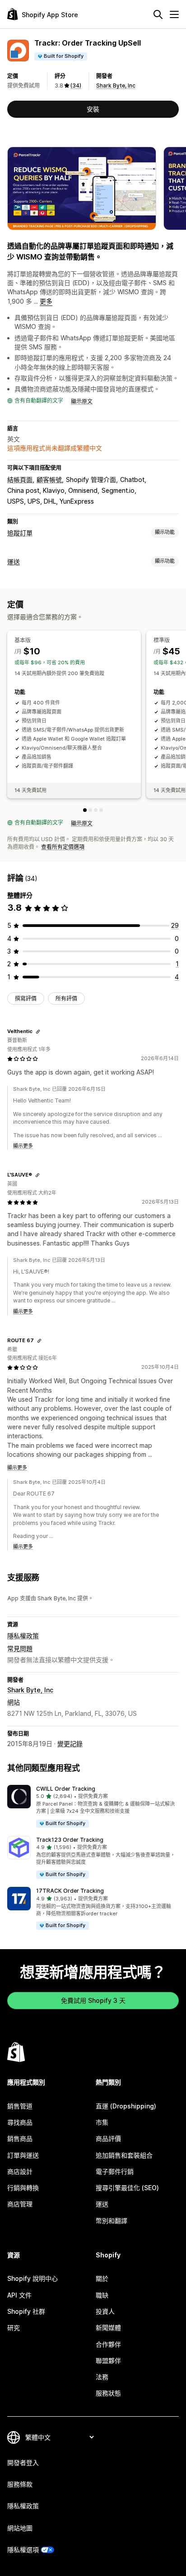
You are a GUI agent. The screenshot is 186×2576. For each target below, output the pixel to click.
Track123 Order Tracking (70, 1840)
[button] (93, 1807)
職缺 (102, 2295)
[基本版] (85, 810)
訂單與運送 (23, 2155)
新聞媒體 (108, 2328)
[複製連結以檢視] (38, 1032)
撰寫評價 (26, 998)
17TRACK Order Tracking (70, 1891)
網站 (14, 1702)
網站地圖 (20, 2528)
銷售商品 (20, 2138)
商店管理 (20, 2204)
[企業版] (101, 810)
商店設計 (20, 2171)
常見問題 (20, 1648)
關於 (102, 2278)
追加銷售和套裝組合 (124, 2155)
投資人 (105, 2311)
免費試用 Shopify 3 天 (93, 2000)
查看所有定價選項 (63, 847)
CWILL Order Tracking (66, 1789)
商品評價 (108, 2138)
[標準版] (90, 810)
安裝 (93, 109)
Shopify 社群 (26, 2311)
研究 (14, 2328)
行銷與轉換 (23, 2188)
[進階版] (96, 810)
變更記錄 (70, 1744)
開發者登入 (23, 2462)
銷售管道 (20, 2106)
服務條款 (20, 2484)
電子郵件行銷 (115, 2171)
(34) (76, 86)
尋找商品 (20, 2122)
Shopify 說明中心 (33, 2278)
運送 (14, 562)
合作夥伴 (108, 2344)
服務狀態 (108, 2393)
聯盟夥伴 (108, 2361)
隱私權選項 (23, 2550)
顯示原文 (82, 401)
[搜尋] (158, 14)
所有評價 (66, 998)
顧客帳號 (49, 480)
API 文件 (19, 2295)
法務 (102, 2377)
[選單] (174, 14)
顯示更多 (23, 1146)
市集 (102, 2122)
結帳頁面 (20, 480)
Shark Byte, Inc (116, 86)
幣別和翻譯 (112, 2221)
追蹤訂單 (20, 533)
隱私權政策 (23, 1636)
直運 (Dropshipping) (126, 2106)
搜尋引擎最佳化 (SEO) (127, 2188)
